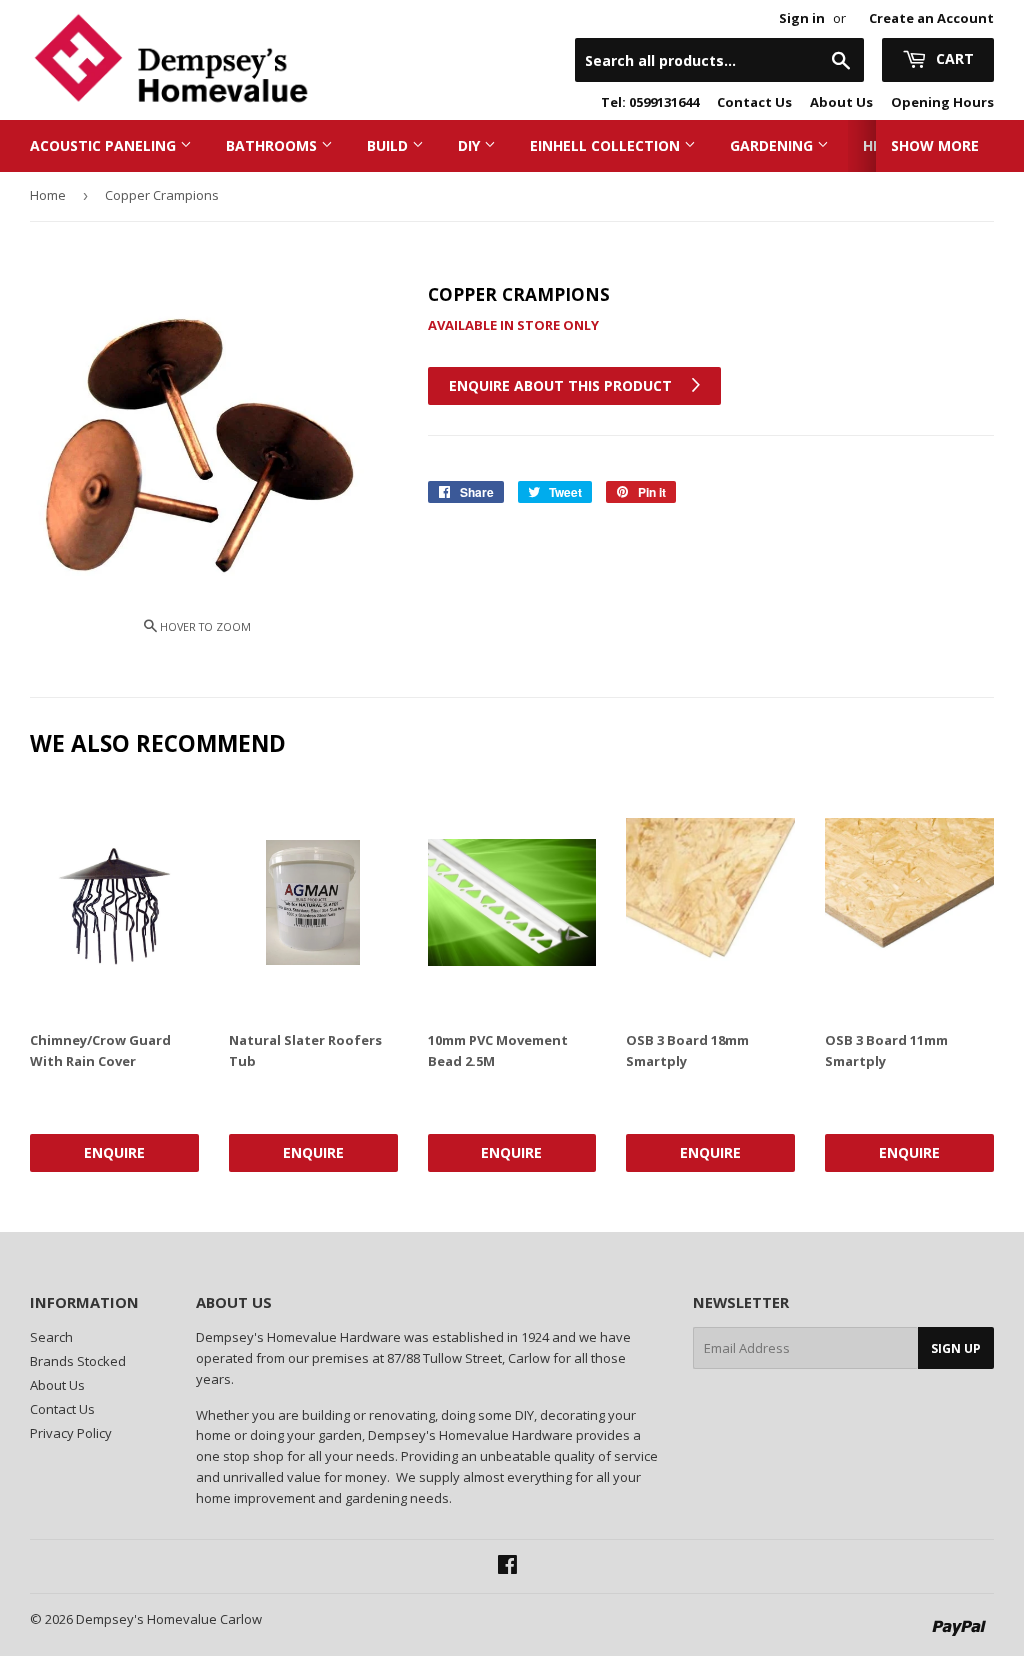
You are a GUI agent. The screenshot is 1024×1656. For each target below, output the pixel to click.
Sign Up (956, 1348)
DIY (471, 145)
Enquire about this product (562, 385)
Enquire (114, 1152)
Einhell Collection (607, 145)
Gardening (773, 145)
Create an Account (931, 18)
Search (51, 1337)
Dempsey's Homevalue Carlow (169, 1619)
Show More (935, 145)
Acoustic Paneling (105, 145)
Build (389, 145)
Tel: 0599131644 (650, 102)
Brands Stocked (78, 1361)
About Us (841, 102)
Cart (953, 58)
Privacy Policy (71, 1433)
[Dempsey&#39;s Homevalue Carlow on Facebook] (507, 1567)
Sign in (802, 18)
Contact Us (754, 102)
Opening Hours (942, 102)
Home (48, 195)
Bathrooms (273, 145)
